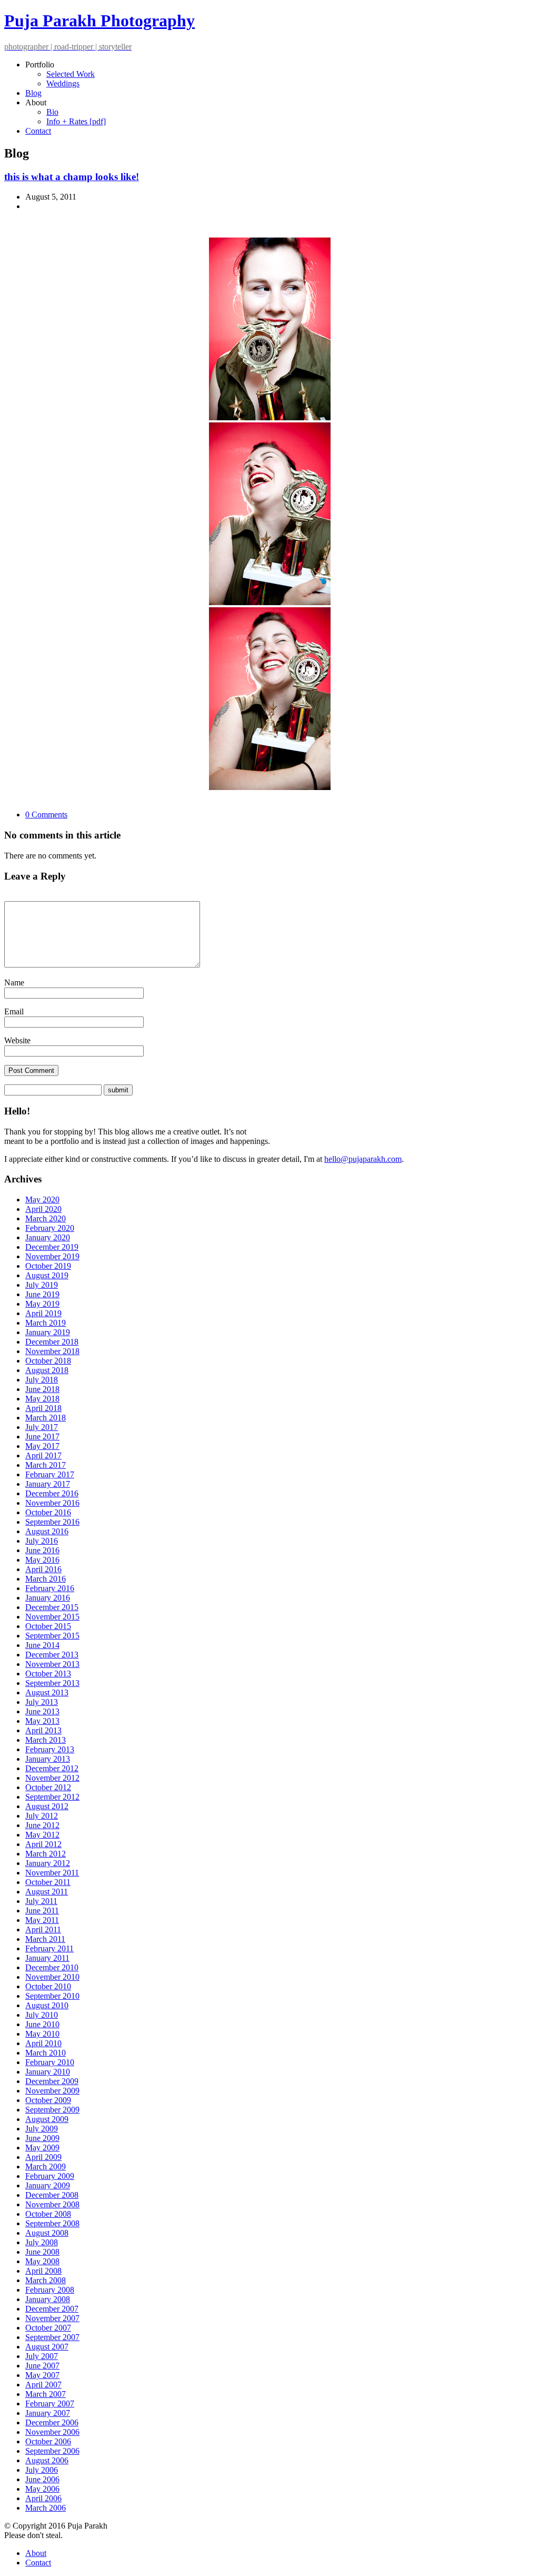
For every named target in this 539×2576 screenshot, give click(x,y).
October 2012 (48, 1787)
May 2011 (42, 1920)
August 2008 (47, 2233)
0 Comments (46, 815)
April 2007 (43, 2385)
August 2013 (47, 1692)
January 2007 (48, 2413)
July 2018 (42, 1380)
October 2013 (48, 1674)
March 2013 (46, 1740)
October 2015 (48, 1626)
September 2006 (52, 2451)
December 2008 (52, 2195)
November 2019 (52, 1256)
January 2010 (48, 2072)
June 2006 (42, 2479)
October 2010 (48, 1986)
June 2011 (42, 1911)
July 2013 (42, 1702)
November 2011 (52, 1873)
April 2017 (43, 1455)
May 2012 (42, 1835)
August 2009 (47, 2119)
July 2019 (42, 1285)
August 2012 (47, 1806)
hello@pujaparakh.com (363, 1159)
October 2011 (48, 1882)
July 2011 (41, 1901)
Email (14, 1011)
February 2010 (50, 2062)
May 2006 (42, 2489)
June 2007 (42, 2366)
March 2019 (46, 1323)
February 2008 (50, 2290)
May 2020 (42, 1200)
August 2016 (47, 1531)
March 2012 (46, 1854)
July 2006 (42, 2470)
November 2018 (52, 1351)
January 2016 (48, 1598)
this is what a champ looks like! (72, 177)
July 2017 (42, 1427)
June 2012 (42, 1825)
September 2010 (52, 1996)
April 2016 (43, 1569)
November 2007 (52, 2318)
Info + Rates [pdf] (76, 121)
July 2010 (42, 2015)
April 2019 (43, 1313)
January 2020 (48, 1237)
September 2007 (52, 2337)
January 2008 (48, 2299)
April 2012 (43, 1844)
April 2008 (43, 2271)
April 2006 (43, 2498)
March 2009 (46, 2167)
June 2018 (42, 1389)
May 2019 (42, 1304)
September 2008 (52, 2223)
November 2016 (52, 1503)
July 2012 (42, 1816)
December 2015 (52, 1607)
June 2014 (42, 1645)
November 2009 (52, 2091)
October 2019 (48, 1266)
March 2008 (46, 2280)
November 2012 (52, 1778)
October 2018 (48, 1361)
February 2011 (49, 1948)
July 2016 (42, 1541)
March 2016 (46, 1579)
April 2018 (43, 1408)
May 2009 (42, 2148)
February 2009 (50, 2176)
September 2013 (52, 1683)
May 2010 (42, 2034)
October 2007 (48, 2328)
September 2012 (52, 1797)
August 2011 (47, 1892)
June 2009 (42, 2138)
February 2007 (50, 2404)
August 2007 (47, 2347)
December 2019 (52, 1247)
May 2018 (42, 1399)
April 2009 (43, 2157)
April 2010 (43, 2043)
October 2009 (48, 2100)
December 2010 (52, 1967)
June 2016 (42, 1550)
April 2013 (43, 1730)
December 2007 (52, 2309)
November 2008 (52, 2204)
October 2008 (48, 2214)
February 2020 (50, 1228)
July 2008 (42, 2242)
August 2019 (47, 1275)
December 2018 (52, 1342)
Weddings (63, 83)
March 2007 (46, 2394)
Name (14, 983)
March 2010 (46, 2053)
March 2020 (46, 1218)
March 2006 (46, 2508)
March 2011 (45, 1939)
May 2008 (42, 2261)
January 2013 (48, 1759)
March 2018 (46, 1418)
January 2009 (48, 2185)
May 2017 (42, 1446)
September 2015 (52, 1636)
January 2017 (48, 1484)
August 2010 (47, 2005)
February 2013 (50, 1749)
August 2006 (47, 2460)
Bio (52, 112)
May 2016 (42, 1560)
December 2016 (52, 1493)
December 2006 (52, 2422)
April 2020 (43, 1209)
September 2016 (52, 1522)
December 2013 (52, 1655)
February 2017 (50, 1474)
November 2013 (52, 1664)
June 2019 (42, 1294)
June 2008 (42, 2252)
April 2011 (43, 1929)
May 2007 (42, 2375)
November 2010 (52, 1977)
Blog (33, 93)
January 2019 (48, 1332)
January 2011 (47, 1958)
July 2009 (42, 2129)
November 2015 (52, 1617)
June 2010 (42, 2024)
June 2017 (42, 1437)
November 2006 (52, 2432)
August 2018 (47, 1370)
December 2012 (52, 1768)
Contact (38, 131)
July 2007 (42, 2356)
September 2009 (52, 2110)
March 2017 (46, 1465)
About (36, 2553)
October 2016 (48, 1512)
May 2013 (42, 1721)
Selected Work (71, 74)
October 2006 (48, 2441)
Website (17, 1040)
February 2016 (50, 1588)
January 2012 (48, 1863)
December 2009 (52, 2081)
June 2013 (42, 1711)
